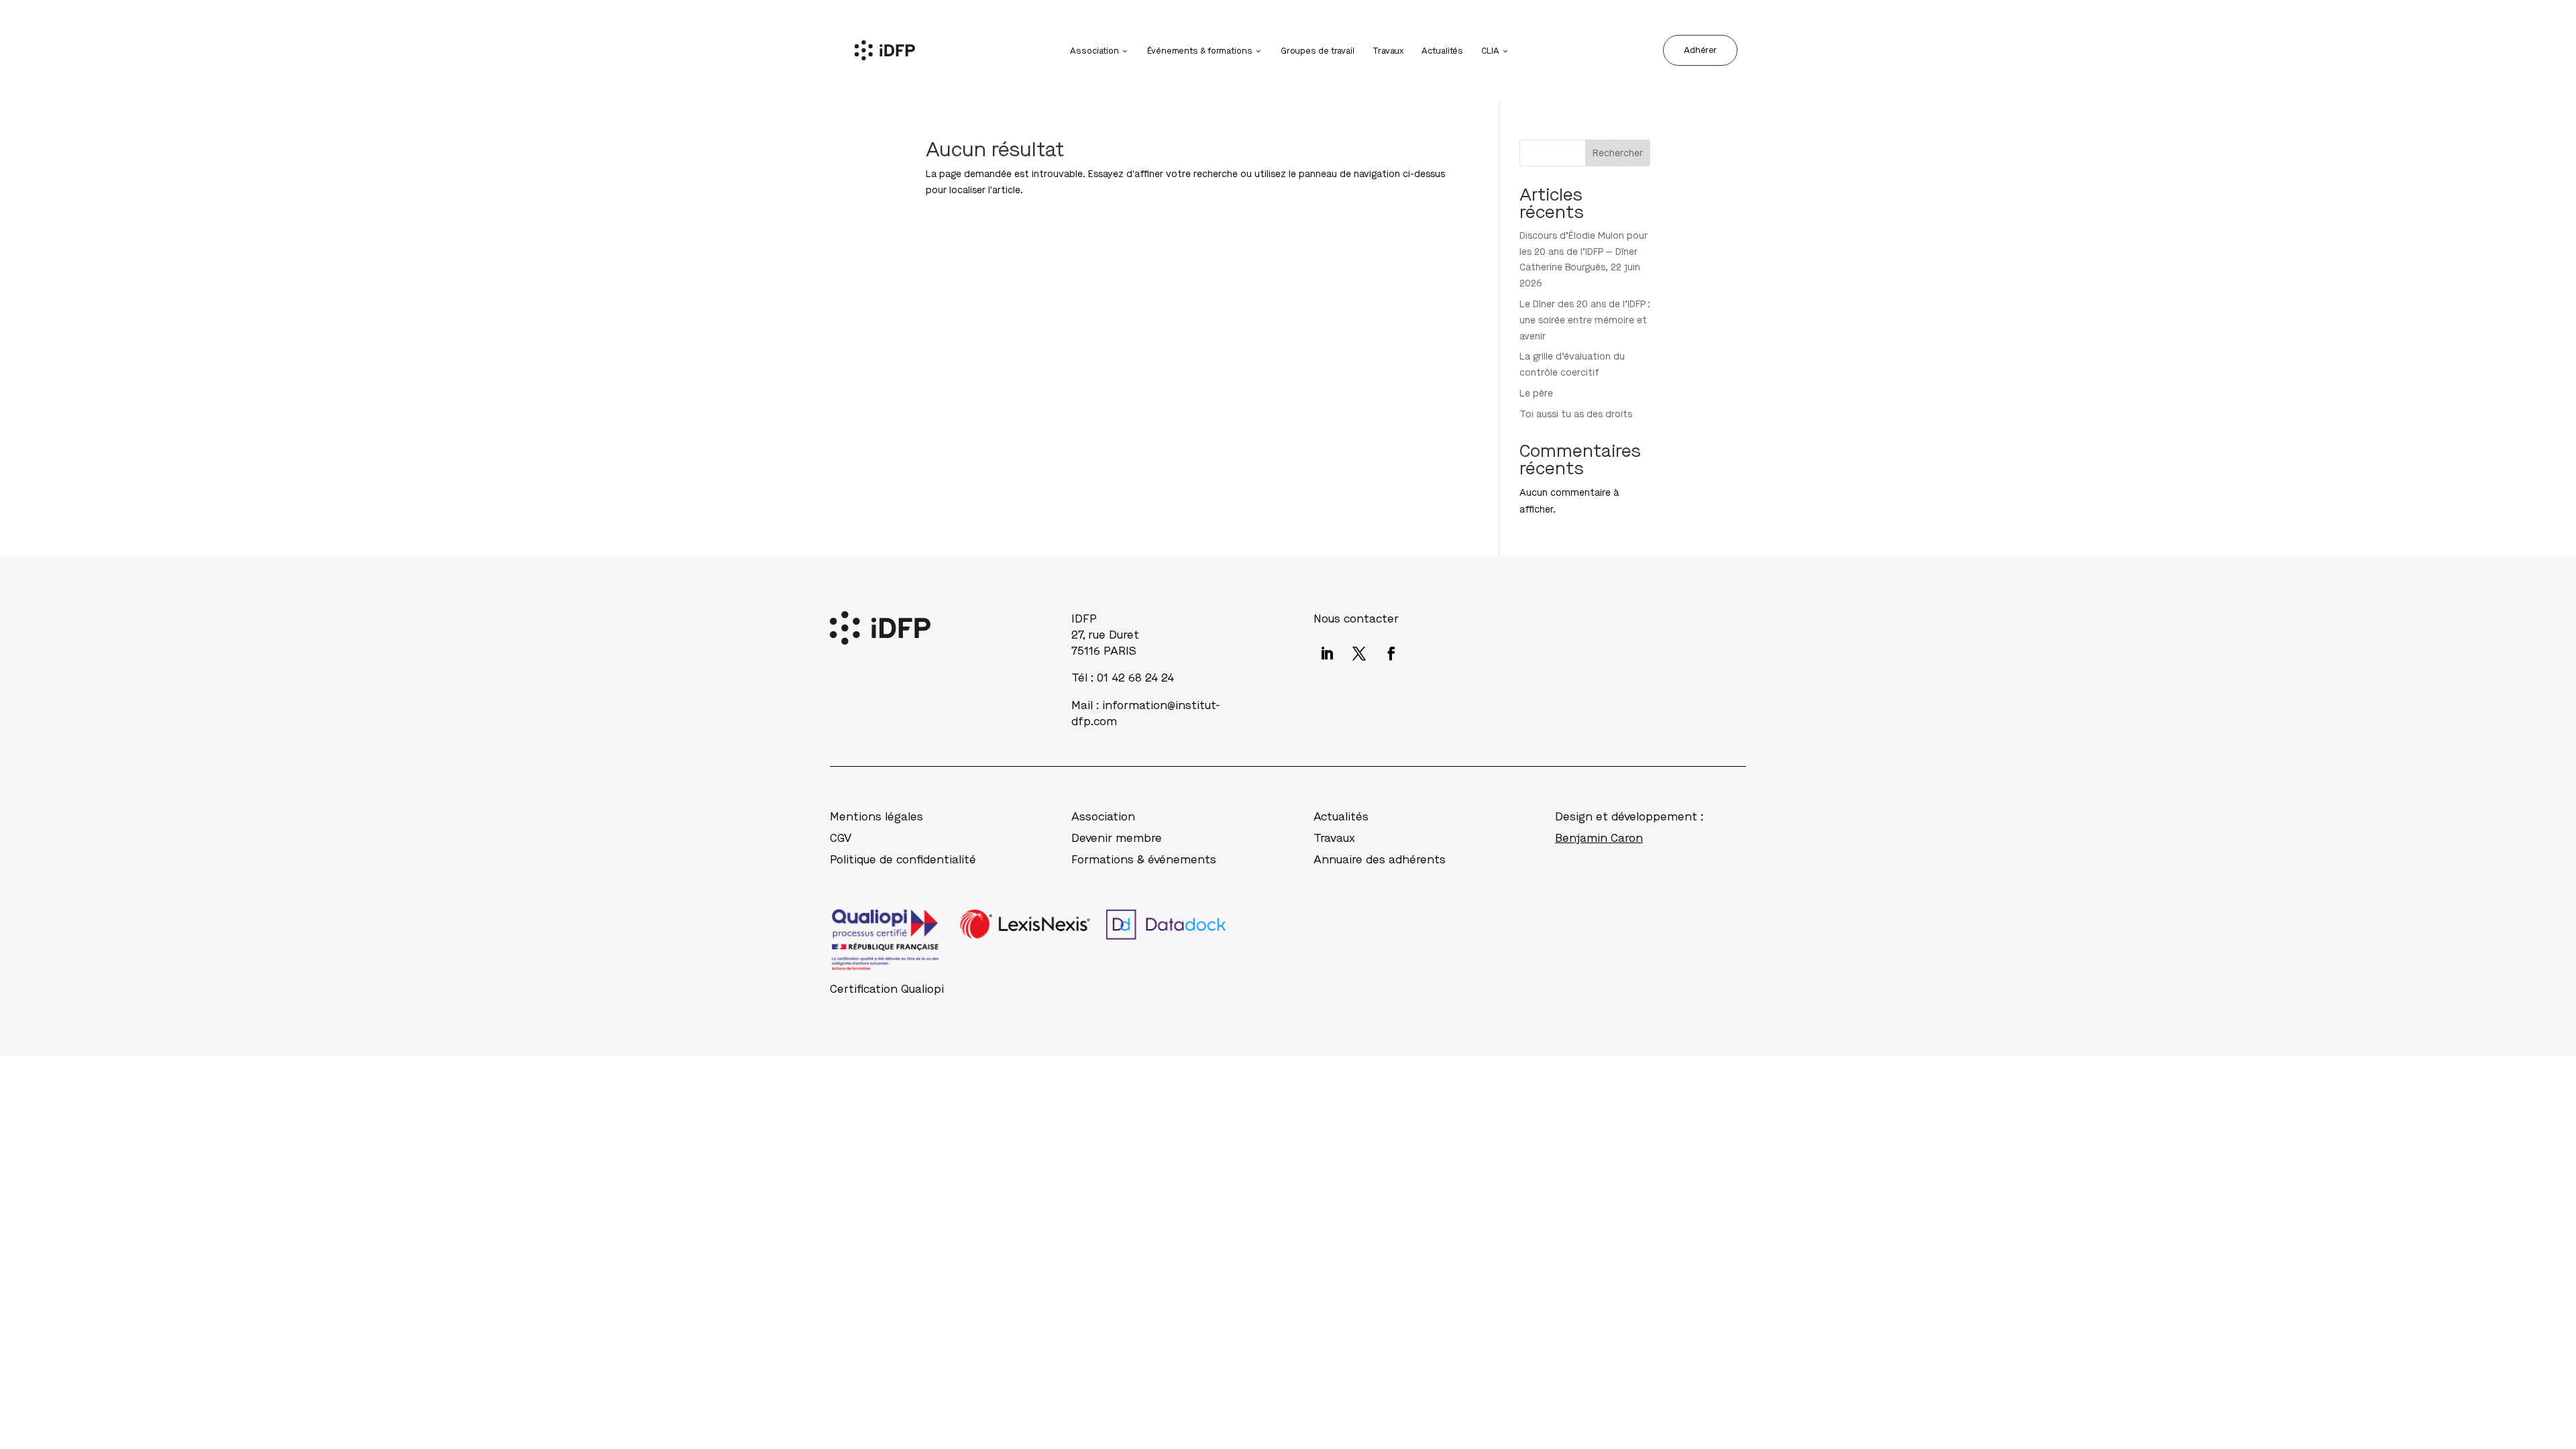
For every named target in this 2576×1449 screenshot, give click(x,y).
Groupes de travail (1318, 51)
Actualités (1442, 51)
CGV (841, 838)
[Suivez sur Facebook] (1391, 653)
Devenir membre (1117, 838)
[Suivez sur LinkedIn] (1327, 653)
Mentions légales (876, 817)
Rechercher (1618, 153)
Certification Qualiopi (887, 989)
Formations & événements (1144, 860)
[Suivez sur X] (1359, 653)
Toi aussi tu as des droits (1576, 414)
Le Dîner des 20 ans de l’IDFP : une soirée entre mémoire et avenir (1585, 320)
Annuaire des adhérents (1380, 860)
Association (1094, 51)
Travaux (1388, 51)
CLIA (1490, 51)
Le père (1536, 393)
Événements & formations (1200, 51)
